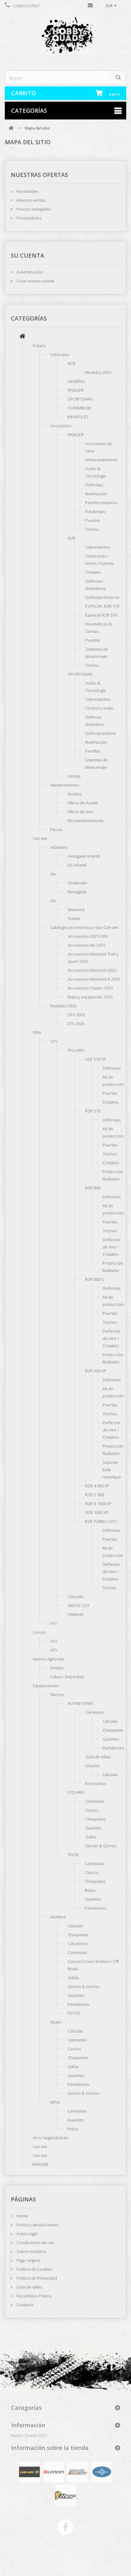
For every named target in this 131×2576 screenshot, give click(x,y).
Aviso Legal (26, 2234)
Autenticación (29, 272)
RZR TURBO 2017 (101, 1521)
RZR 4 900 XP (97, 1486)
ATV (54, 1623)
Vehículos (60, 355)
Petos (72, 2129)
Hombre (58, 1917)
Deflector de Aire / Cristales (112, 1247)
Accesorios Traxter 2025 (90, 988)
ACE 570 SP (96, 1059)
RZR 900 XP (96, 1371)
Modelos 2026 (63, 1006)
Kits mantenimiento (86, 821)
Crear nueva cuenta (35, 281)
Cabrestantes (98, 547)
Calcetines (78, 1944)
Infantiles (59, 847)
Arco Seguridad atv (51, 2138)
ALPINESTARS (81, 1703)
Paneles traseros (101, 503)
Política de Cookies (34, 2269)
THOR (73, 1855)
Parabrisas (95, 511)
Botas (90, 1890)
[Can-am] (29, 2471)
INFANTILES (78, 417)
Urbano (92, 1766)
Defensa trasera (100, 733)
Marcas (57, 1694)
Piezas (56, 829)
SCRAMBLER (79, 408)
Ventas (74, 776)
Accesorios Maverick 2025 (92, 970)
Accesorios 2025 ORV (88, 936)
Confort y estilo (99, 708)
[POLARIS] (102, 2471)
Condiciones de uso (35, 2242)
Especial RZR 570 (101, 615)
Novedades (27, 191)
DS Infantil (77, 865)
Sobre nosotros (31, 2251)
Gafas (91, 1837)
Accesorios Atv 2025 (86, 945)
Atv (53, 874)
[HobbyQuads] (65, 37)
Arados (57, 1668)
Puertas (93, 520)
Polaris (39, 346)
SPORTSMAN (80, 399)
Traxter (74, 918)
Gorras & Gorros (101, 1846)
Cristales (93, 572)
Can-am (40, 838)
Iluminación (96, 494)
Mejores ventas (31, 200)
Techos (92, 529)
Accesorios (61, 426)
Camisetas (95, 1801)
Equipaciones (46, 1686)
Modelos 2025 (98, 372)
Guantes (111, 1739)
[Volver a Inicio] (11, 128)
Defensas (94, 485)
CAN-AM (75, 1597)
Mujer (56, 2022)
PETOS (74, 2013)
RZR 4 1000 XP (98, 1504)
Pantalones (113, 1748)
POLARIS (76, 1050)
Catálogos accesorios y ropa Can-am (84, 927)
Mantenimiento (65, 785)
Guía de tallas (98, 1757)
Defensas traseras (102, 597)
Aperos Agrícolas (48, 1659)
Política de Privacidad (36, 2278)
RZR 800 (93, 1188)
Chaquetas (113, 1730)
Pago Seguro (28, 2260)
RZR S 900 (95, 1495)
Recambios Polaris (33, 2296)
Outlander (78, 883)
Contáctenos (90, 7)
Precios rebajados (33, 209)
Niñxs (55, 2102)
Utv (53, 901)
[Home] (22, 337)
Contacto (25, 2305)
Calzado (110, 1721)
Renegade (77, 892)
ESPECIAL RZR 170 (102, 606)
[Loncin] (54, 2471)
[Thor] (65, 2495)
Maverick (76, 909)
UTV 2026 (76, 1015)
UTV (54, 1041)
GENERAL (77, 381)
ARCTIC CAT (79, 1606)
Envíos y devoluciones (37, 2225)
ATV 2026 (76, 1024)
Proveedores (28, 218)
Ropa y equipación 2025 (90, 997)
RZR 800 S (95, 1279)
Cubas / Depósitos (67, 1677)
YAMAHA (76, 1614)
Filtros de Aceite (83, 803)
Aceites (75, 794)
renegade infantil (84, 856)
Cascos (92, 1810)
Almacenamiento (101, 460)
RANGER (76, 390)
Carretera (94, 1712)
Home (22, 2216)
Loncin (39, 1632)
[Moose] (77, 2471)
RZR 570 (93, 1111)
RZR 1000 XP (97, 1512)
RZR (72, 363)
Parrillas (93, 751)
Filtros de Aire (81, 812)
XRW (37, 1032)
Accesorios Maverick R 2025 (94, 979)
